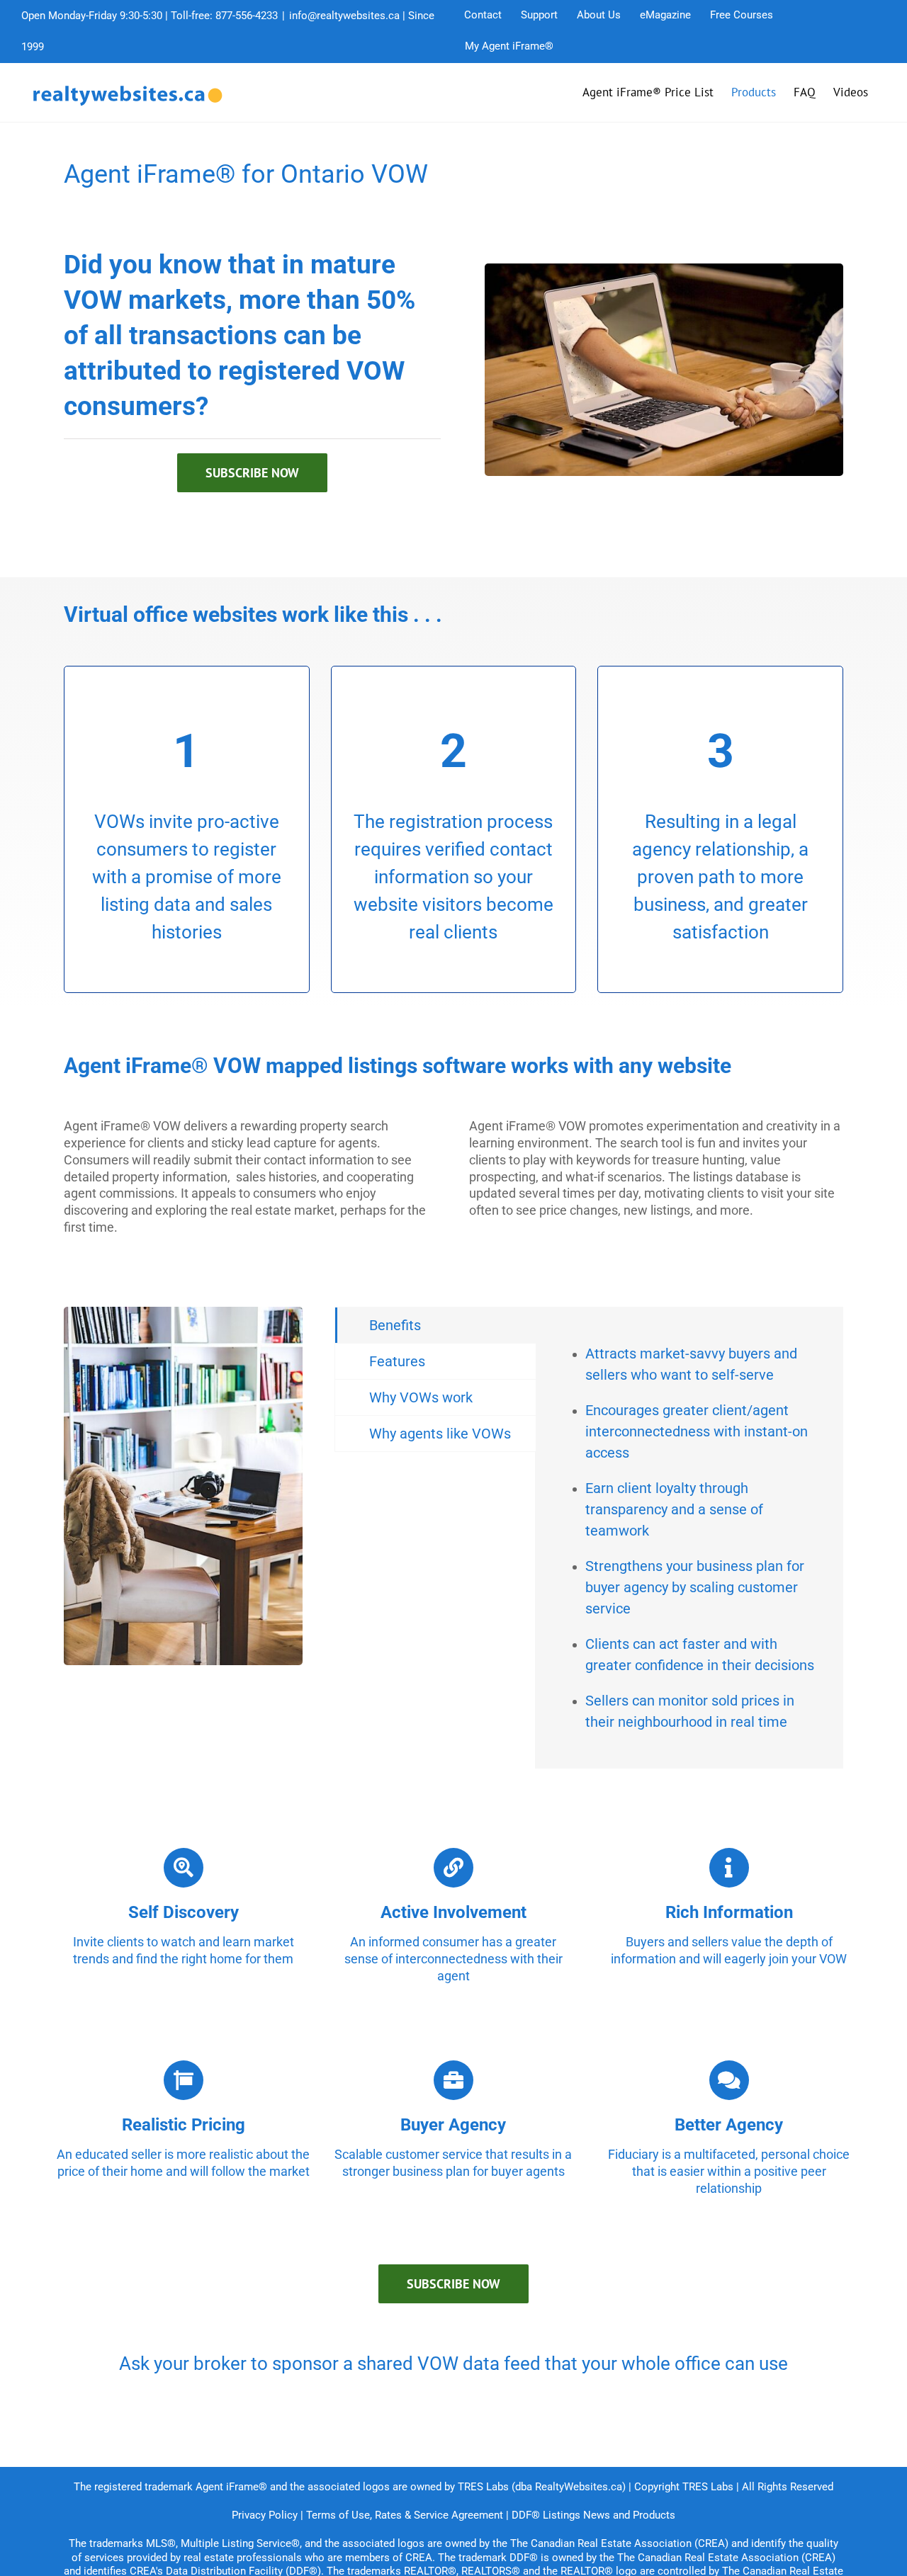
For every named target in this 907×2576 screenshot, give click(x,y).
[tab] (435, 1325)
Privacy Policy (265, 2515)
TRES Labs (708, 2487)
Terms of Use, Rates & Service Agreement (405, 2515)
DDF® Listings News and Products (593, 2515)
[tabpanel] (689, 1538)
